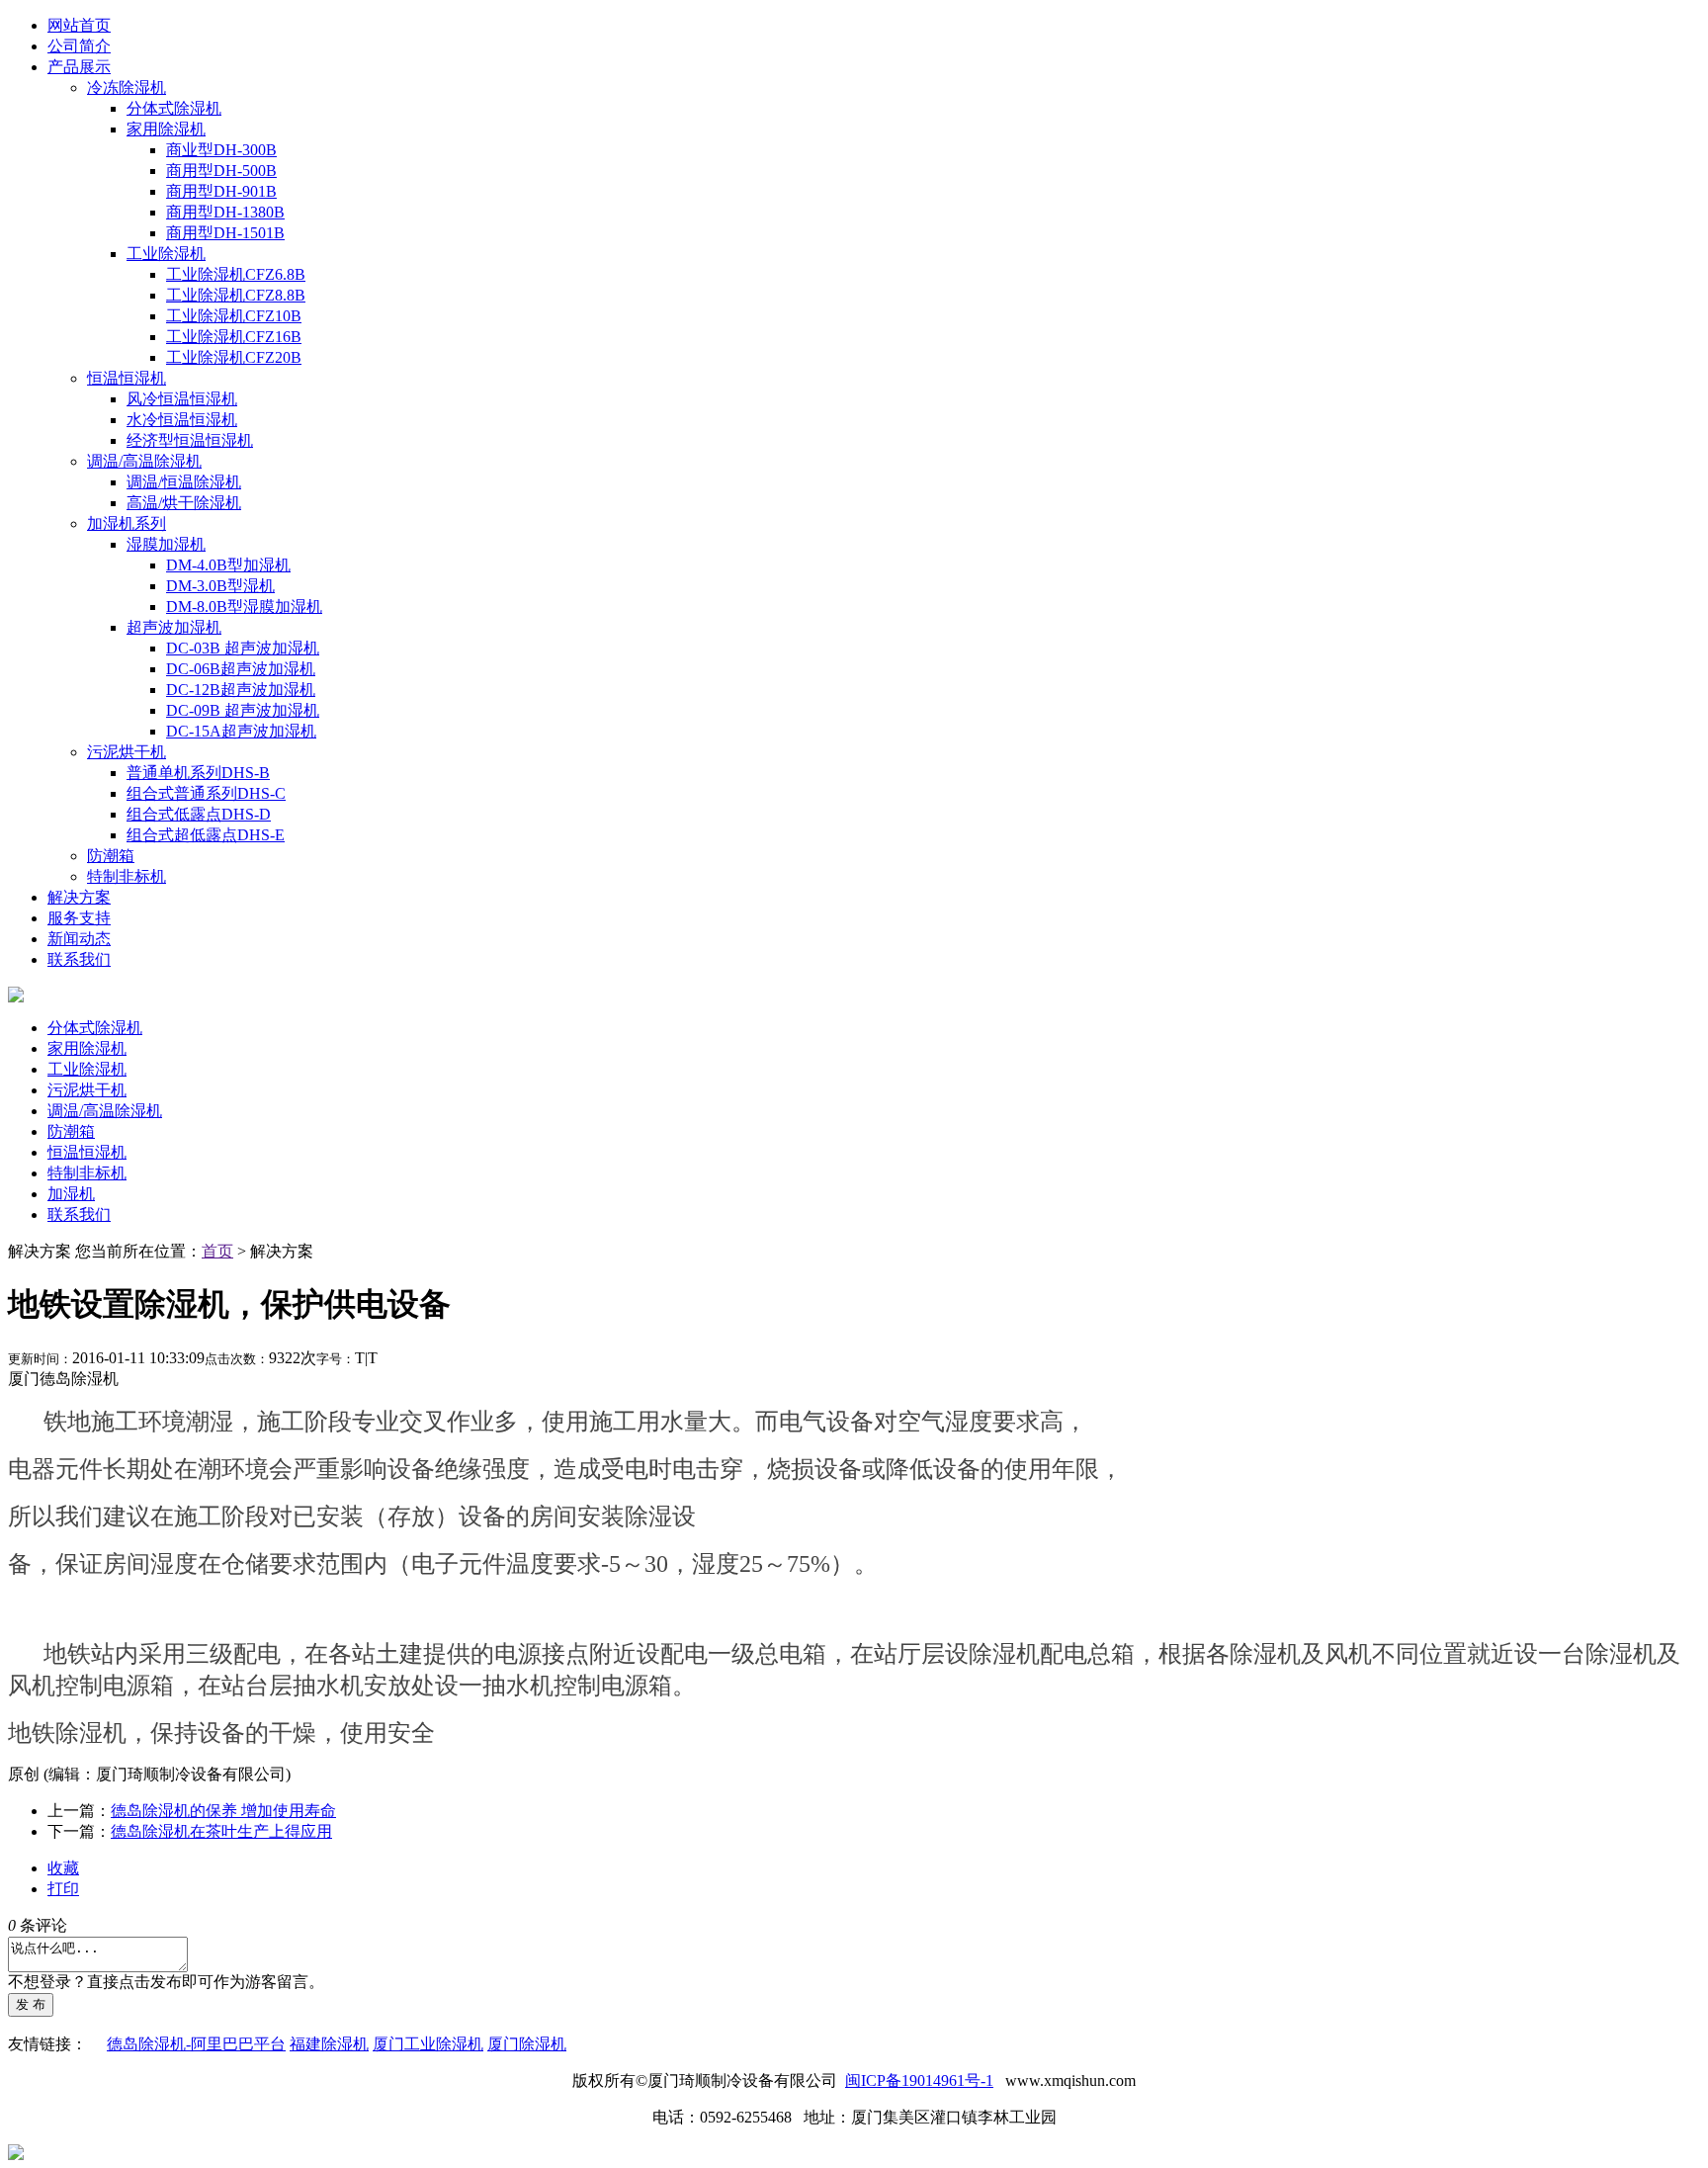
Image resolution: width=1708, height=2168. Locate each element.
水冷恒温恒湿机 (182, 420)
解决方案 (79, 897)
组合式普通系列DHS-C (206, 793)
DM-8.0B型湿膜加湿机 (244, 607)
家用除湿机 (166, 129)
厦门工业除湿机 (428, 2044)
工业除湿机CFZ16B (234, 337)
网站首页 (79, 25)
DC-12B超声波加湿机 (241, 690)
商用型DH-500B (221, 171)
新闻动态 (79, 939)
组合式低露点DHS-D (199, 814)
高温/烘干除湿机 (184, 503)
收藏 (63, 1868)
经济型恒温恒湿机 (190, 440)
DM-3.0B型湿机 (220, 586)
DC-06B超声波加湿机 (241, 669)
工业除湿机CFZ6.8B (236, 274)
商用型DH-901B (221, 191)
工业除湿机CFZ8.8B (236, 295)
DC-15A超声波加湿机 (241, 731)
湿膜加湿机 (166, 544)
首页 (217, 1251)
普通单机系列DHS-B (198, 773)
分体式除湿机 (174, 108)
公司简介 (79, 46)
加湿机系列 (127, 523)
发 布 (31, 2004)
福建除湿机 (329, 2044)
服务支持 (79, 918)
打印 (63, 1889)
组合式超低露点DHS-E (206, 835)
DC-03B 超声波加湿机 (243, 648)
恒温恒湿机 (127, 378)
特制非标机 (127, 876)
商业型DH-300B (221, 150)
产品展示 (79, 67)
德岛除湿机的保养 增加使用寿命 (223, 1811)
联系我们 (79, 959)
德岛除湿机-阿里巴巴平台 (196, 2044)
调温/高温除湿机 (144, 461)
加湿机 (71, 1194)
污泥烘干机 (127, 752)
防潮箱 (111, 856)
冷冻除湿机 (127, 87)
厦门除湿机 (527, 2044)
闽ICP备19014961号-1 (919, 2081)
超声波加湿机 (174, 627)
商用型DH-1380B (225, 212)
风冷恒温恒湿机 (182, 399)
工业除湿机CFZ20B (234, 357)
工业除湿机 (166, 254)
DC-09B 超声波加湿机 (243, 710)
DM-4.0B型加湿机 (228, 565)
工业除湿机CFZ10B (234, 316)
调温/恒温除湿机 (184, 482)
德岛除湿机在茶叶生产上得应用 (221, 1831)
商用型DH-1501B (225, 233)
